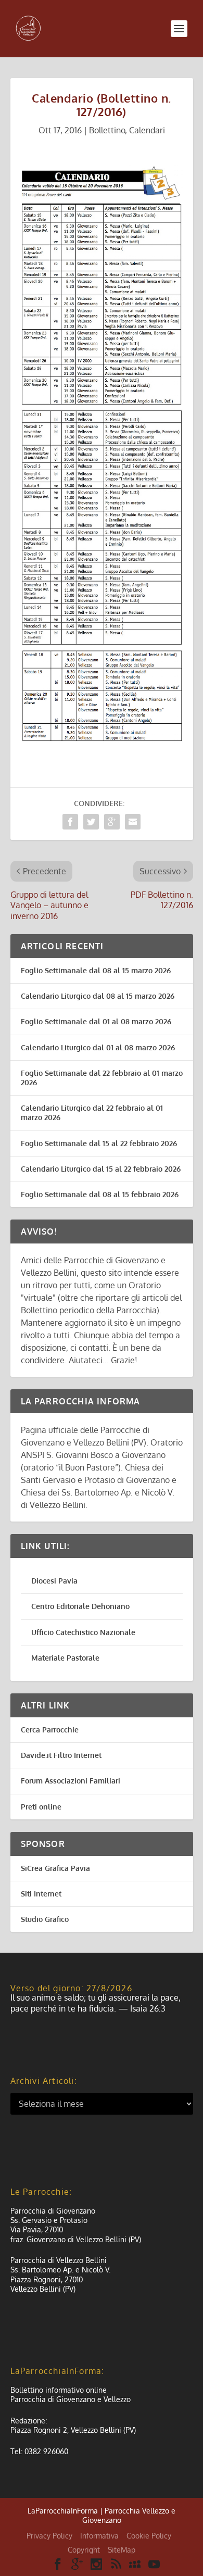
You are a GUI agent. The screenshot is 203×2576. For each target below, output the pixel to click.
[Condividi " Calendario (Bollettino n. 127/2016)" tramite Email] (133, 822)
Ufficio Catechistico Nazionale (83, 1632)
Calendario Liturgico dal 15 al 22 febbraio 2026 (101, 1169)
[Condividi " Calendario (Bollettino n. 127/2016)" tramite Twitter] (91, 822)
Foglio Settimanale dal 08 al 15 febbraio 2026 (100, 1194)
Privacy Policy (49, 2536)
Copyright (84, 2550)
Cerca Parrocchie (50, 1730)
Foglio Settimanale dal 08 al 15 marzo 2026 (96, 970)
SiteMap (122, 2550)
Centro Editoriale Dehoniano (80, 1606)
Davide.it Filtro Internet (61, 1755)
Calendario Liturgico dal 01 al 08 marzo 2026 (98, 1047)
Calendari (147, 130)
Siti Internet (41, 1894)
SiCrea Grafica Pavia (55, 1868)
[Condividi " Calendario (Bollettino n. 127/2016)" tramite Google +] (112, 822)
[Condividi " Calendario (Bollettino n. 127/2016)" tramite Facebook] (70, 822)
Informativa (99, 2536)
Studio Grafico (45, 1919)
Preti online (41, 1807)
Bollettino (107, 130)
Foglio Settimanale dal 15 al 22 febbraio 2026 (99, 1143)
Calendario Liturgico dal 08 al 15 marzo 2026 (98, 996)
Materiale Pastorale (65, 1658)
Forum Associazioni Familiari (71, 1781)
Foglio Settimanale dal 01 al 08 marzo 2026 (96, 1021)
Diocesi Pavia (54, 1581)
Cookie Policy (149, 2536)
